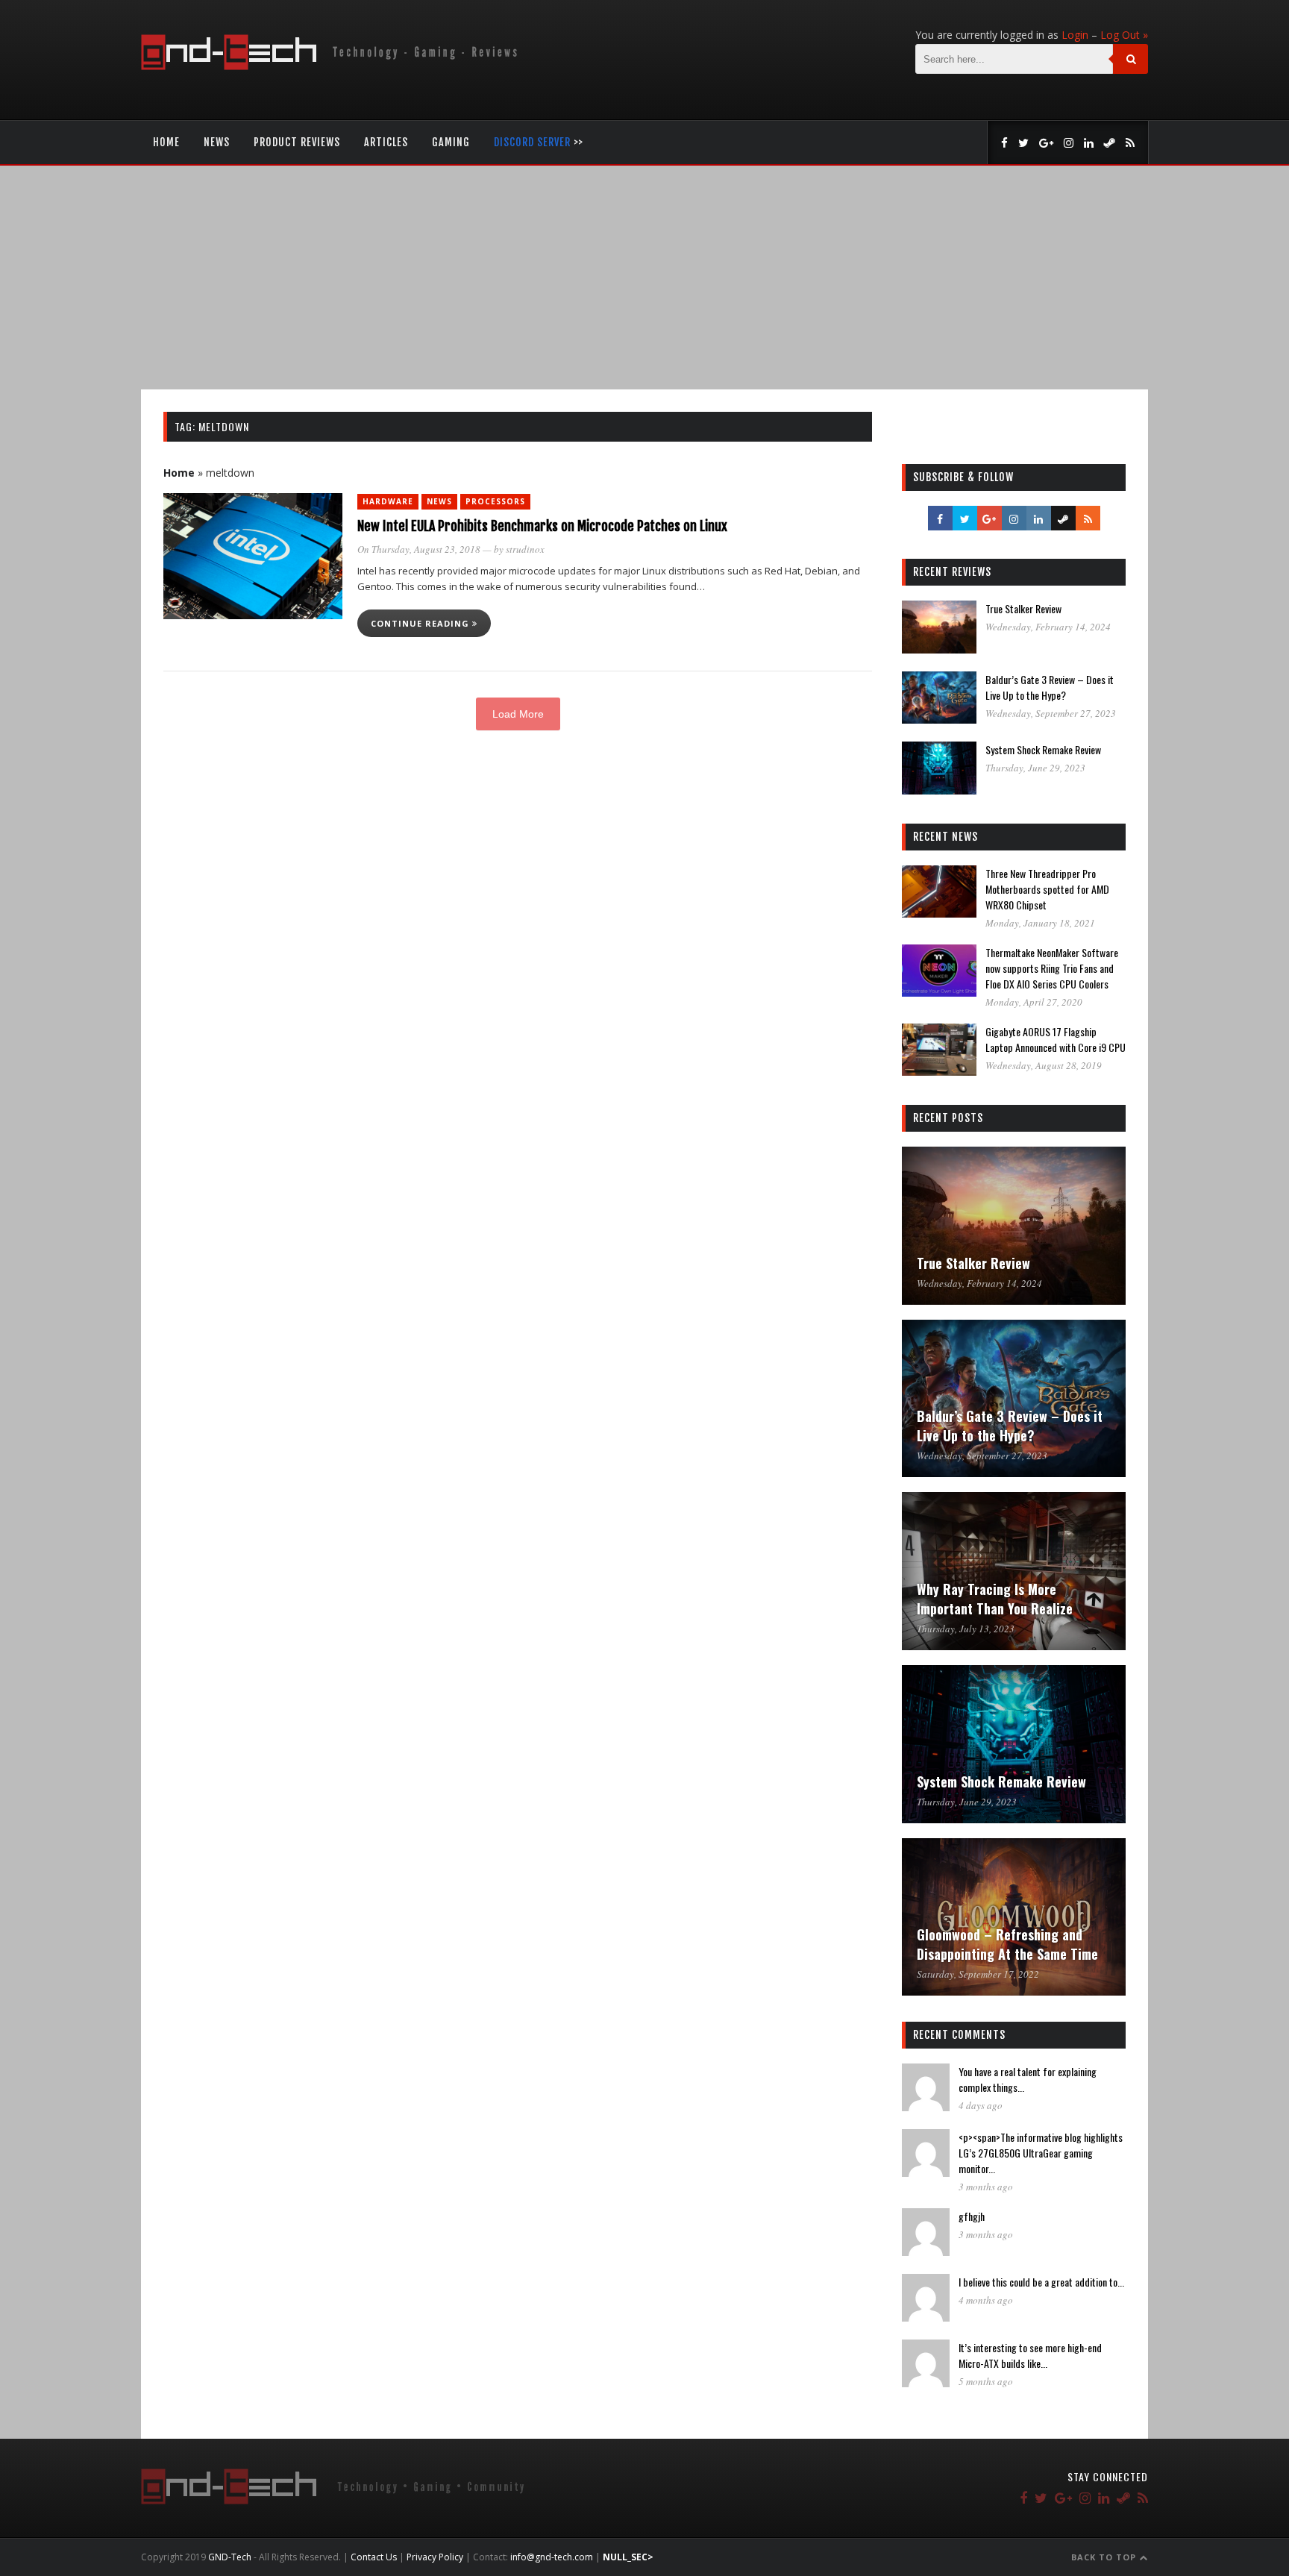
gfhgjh (972, 2216)
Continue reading (421, 623)
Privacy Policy (435, 2557)
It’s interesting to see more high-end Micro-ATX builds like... (1030, 2355)
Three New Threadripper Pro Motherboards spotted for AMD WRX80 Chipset (1047, 889)
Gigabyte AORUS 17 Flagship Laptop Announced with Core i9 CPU (1056, 1039)
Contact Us (374, 2557)
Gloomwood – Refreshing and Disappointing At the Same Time (1007, 1944)
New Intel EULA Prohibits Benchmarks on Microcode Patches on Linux (542, 526)
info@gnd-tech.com (552, 2557)
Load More (518, 714)
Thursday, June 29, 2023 (1035, 768)
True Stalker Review (1023, 608)
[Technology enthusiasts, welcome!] (332, 66)
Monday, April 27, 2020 (1034, 1002)
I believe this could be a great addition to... (1041, 2282)
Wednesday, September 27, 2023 (1051, 713)
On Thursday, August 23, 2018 (419, 549)
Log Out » (1124, 35)
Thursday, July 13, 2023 (966, 1629)
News (217, 142)
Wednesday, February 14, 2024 (1048, 627)
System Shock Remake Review (1043, 749)
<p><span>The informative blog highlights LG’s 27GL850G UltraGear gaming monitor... (1041, 2153)
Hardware (388, 501)
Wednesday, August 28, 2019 (1044, 1065)
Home (166, 142)
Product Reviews (297, 142)
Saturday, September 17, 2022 (978, 1974)
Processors (495, 501)
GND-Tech (230, 2557)
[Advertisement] (644, 278)
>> (539, 142)
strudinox (525, 549)
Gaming (451, 142)
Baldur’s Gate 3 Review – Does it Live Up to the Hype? (1050, 687)
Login (1075, 35)
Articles (386, 142)
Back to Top (1105, 2557)
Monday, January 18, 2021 (1040, 923)
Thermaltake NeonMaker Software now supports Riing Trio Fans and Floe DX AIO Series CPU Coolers (1052, 968)
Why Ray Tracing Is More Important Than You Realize (995, 1599)
